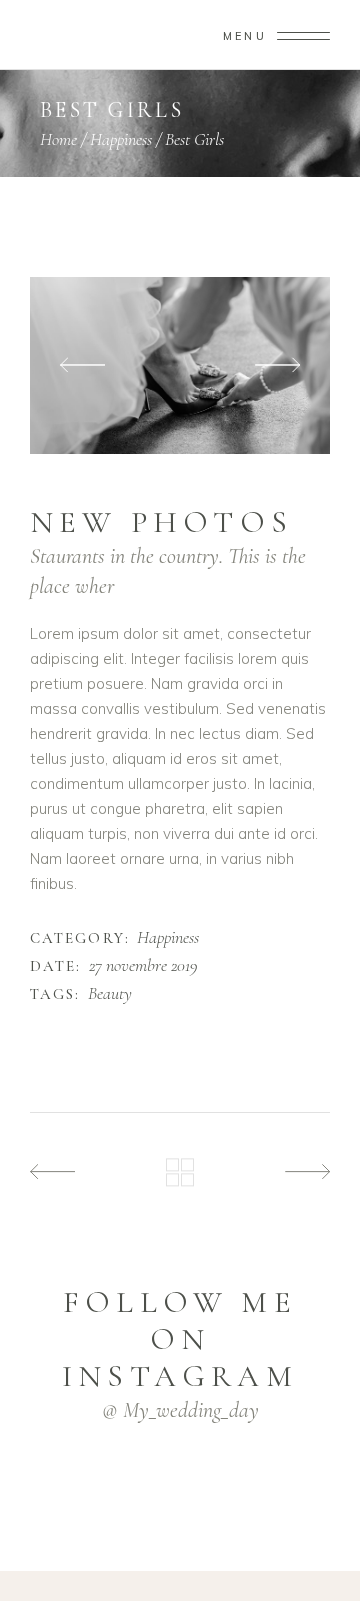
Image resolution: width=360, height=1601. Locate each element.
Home (58, 139)
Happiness (121, 139)
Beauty (110, 994)
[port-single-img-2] (180, 365)
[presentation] (82, 365)
